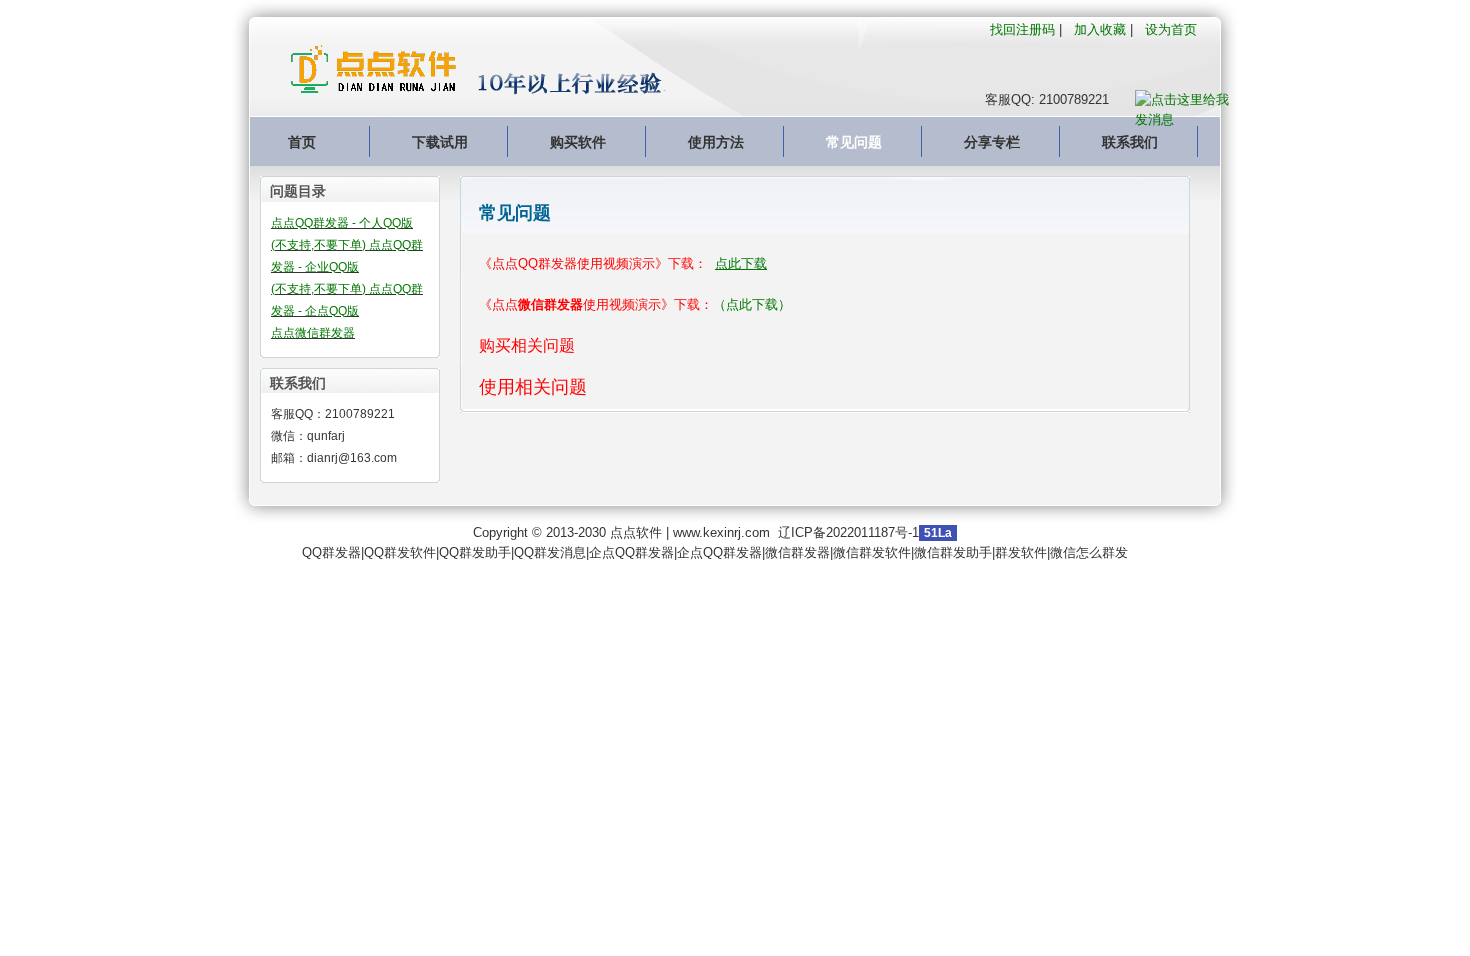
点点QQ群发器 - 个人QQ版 (342, 223)
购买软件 (578, 142)
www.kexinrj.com (721, 532)
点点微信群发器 (313, 333)
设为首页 (1171, 29)
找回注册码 (1022, 29)
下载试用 (440, 142)
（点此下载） (752, 304)
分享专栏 (992, 142)
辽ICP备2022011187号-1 (848, 532)
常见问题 (854, 142)
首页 (302, 142)
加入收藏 (1100, 29)
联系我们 (1130, 142)
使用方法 (716, 142)
